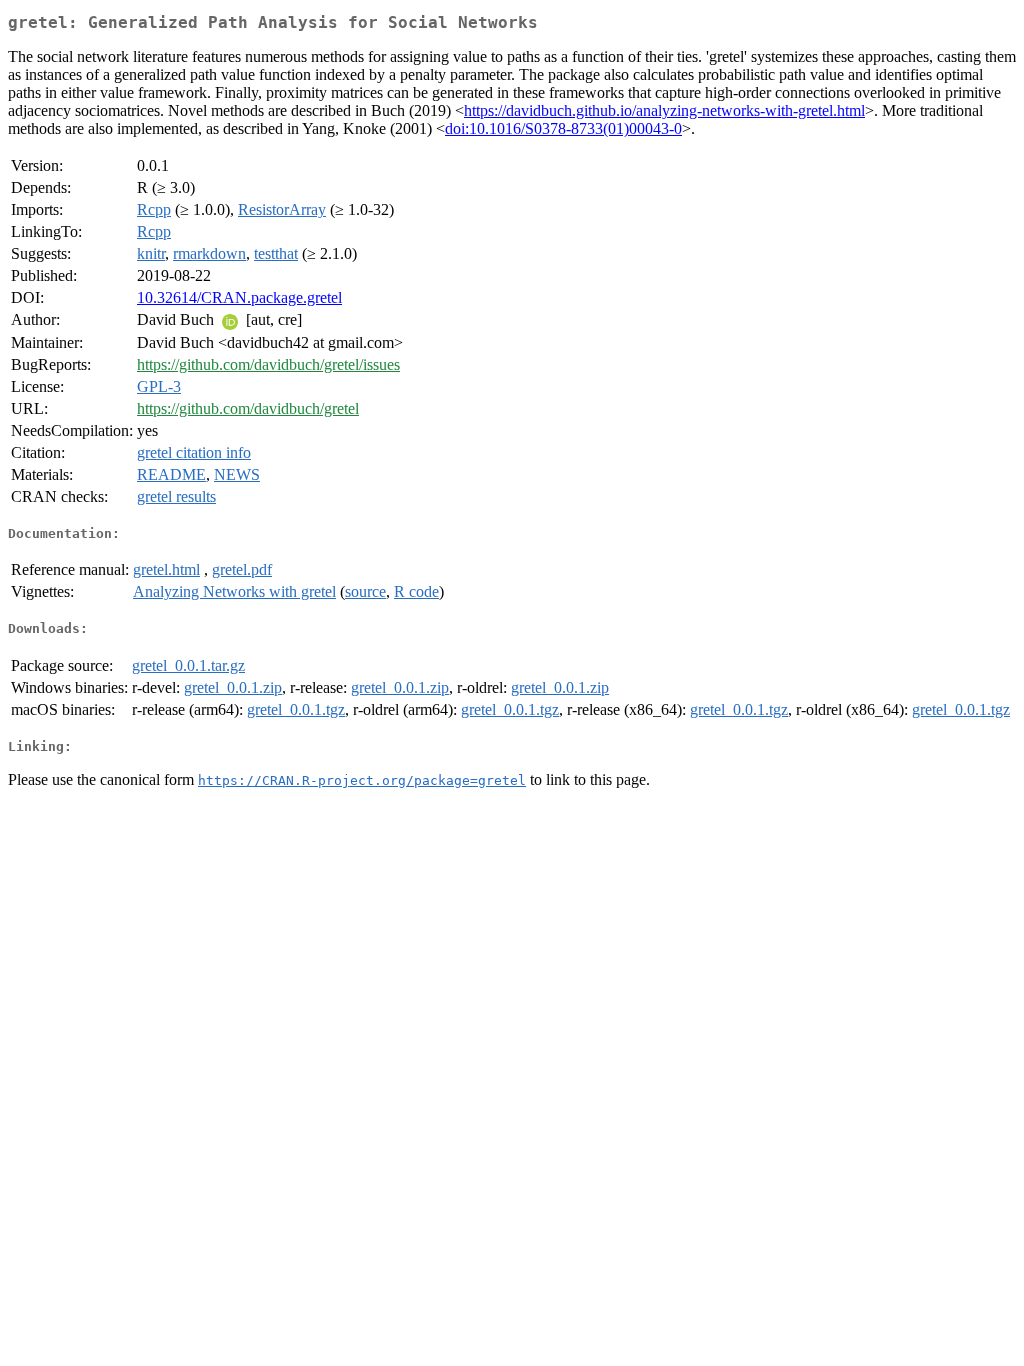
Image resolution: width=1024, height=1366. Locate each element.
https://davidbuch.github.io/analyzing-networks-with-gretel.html (664, 110)
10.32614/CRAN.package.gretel (239, 297)
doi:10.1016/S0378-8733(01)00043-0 (563, 128)
